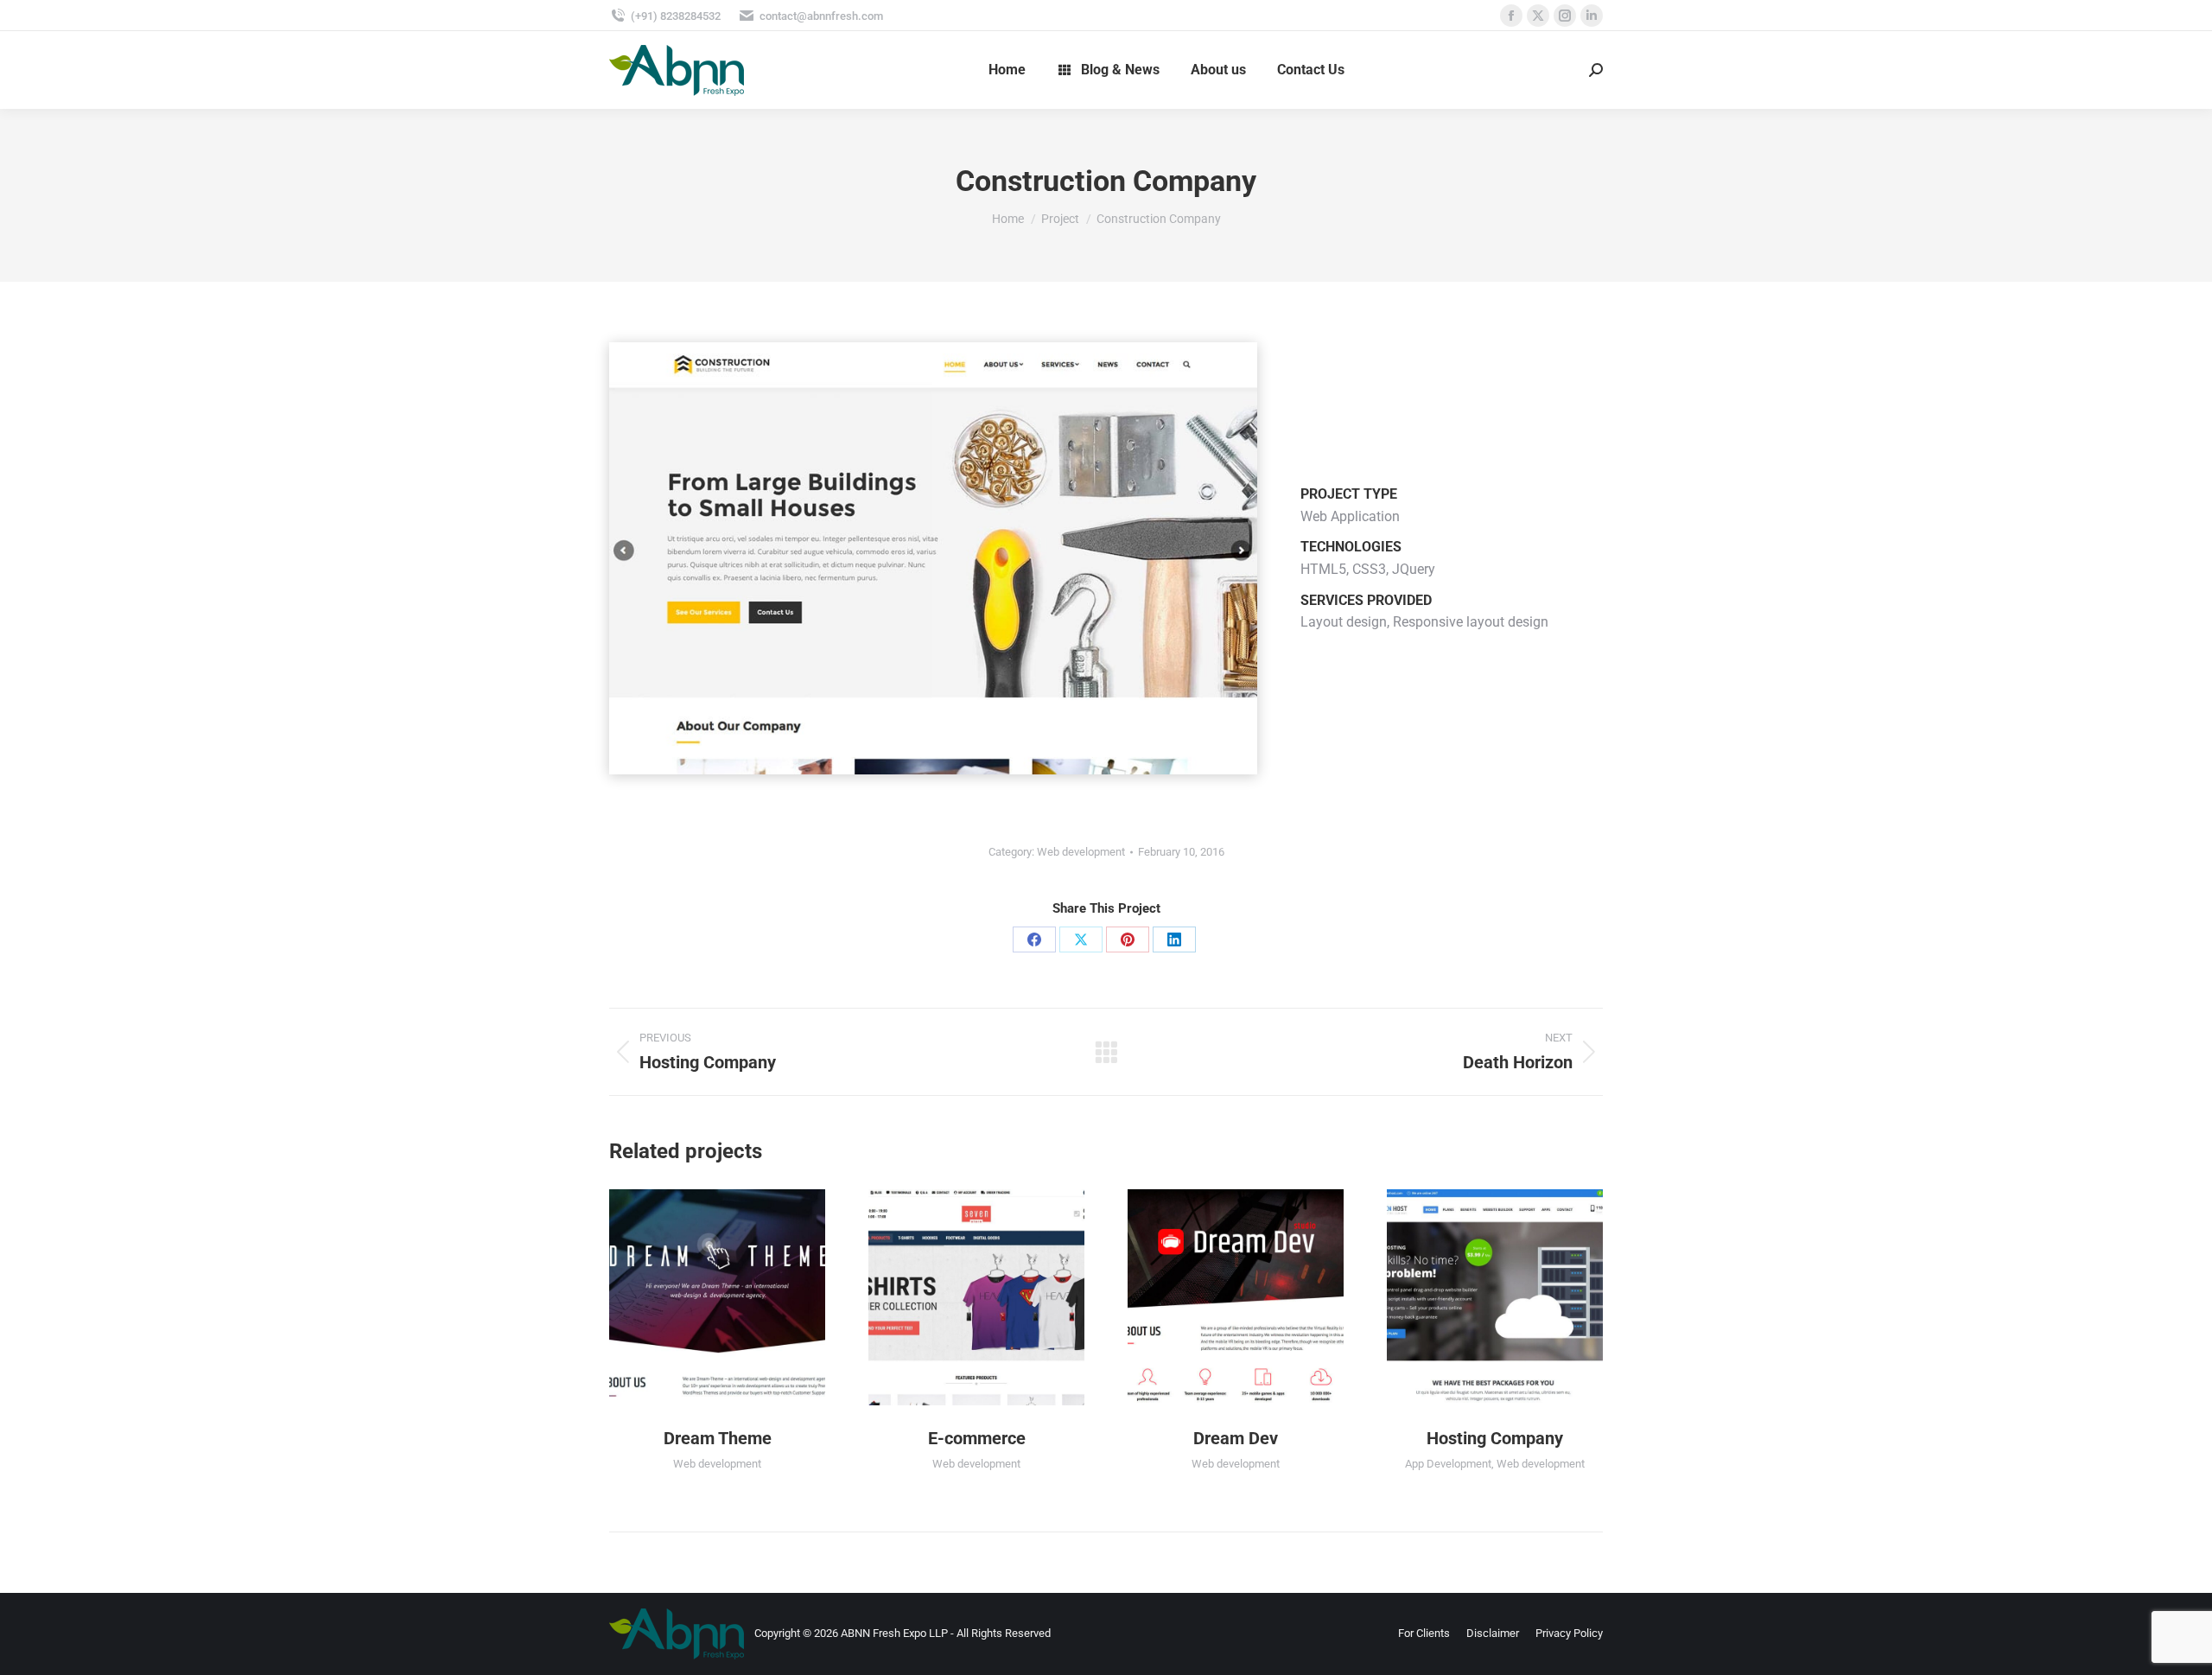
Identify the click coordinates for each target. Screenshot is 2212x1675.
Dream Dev (1236, 1438)
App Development (1448, 1464)
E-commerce (977, 1438)
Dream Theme (718, 1438)
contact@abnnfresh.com (821, 16)
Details (741, 1297)
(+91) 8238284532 (676, 16)
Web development (1081, 852)
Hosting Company (1495, 1438)
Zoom (694, 1297)
